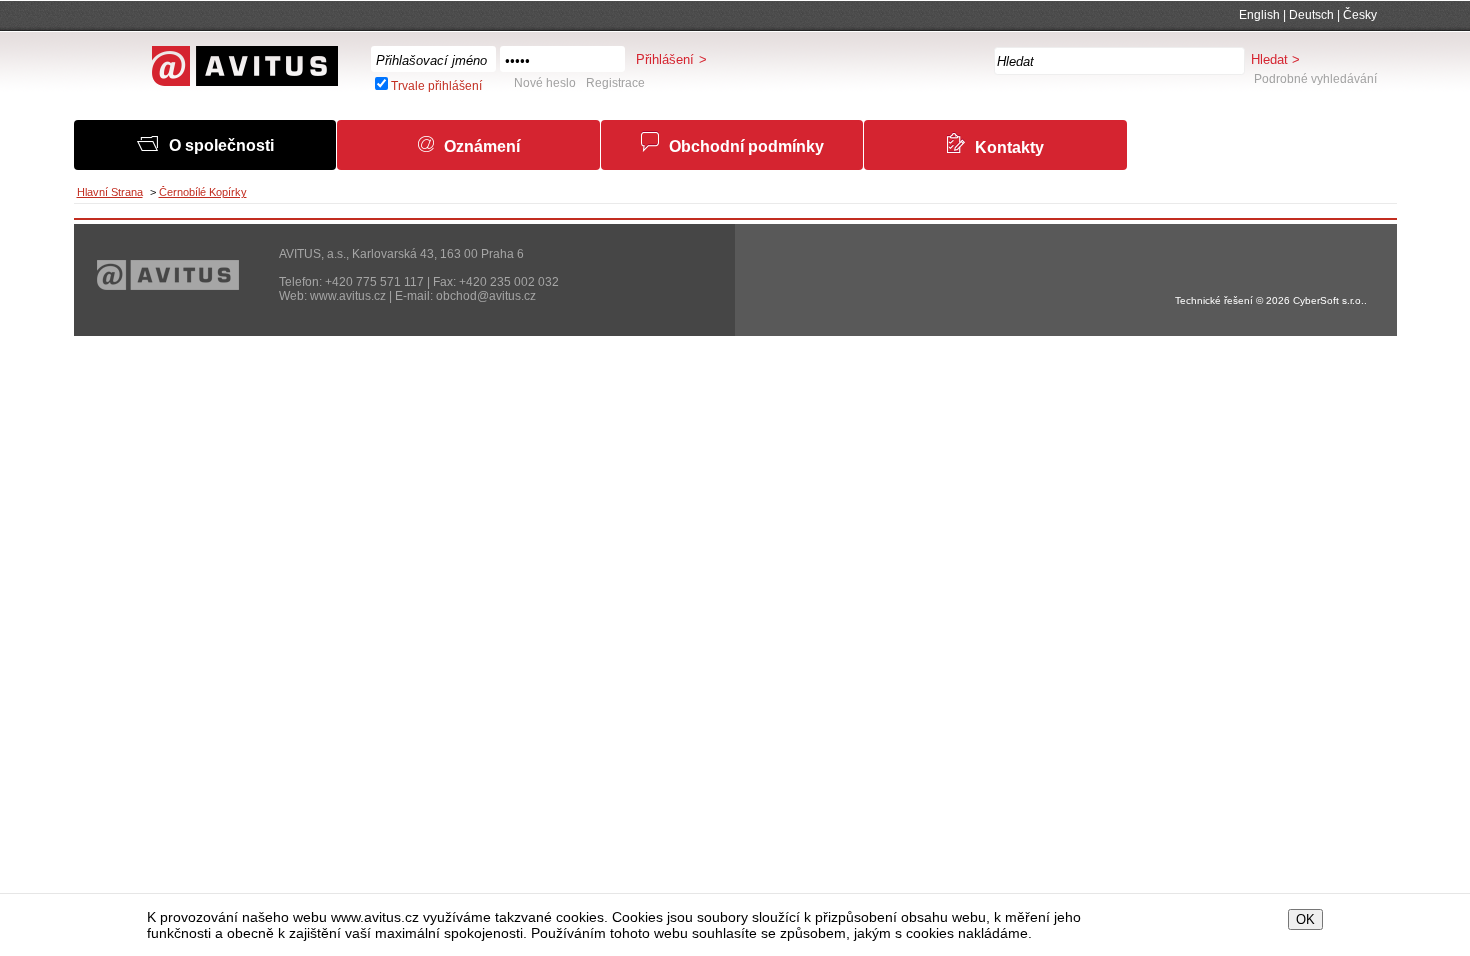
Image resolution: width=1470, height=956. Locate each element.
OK (1305, 919)
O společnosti (221, 145)
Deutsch (1311, 15)
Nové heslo (545, 83)
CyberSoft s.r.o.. (1330, 300)
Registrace (615, 83)
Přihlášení (665, 59)
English (1259, 15)
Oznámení (482, 146)
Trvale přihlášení (436, 86)
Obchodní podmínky (746, 146)
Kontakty (1009, 147)
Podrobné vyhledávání (1315, 79)
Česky (1360, 15)
